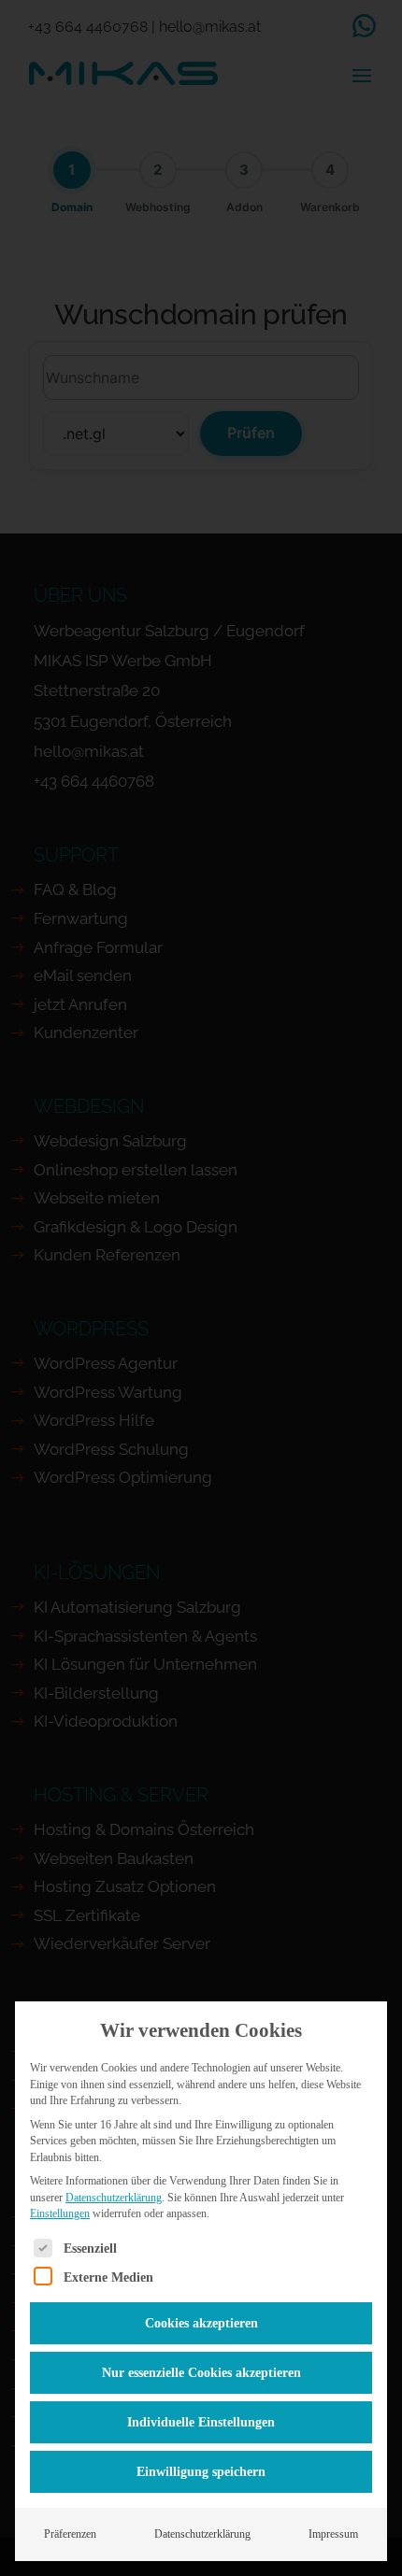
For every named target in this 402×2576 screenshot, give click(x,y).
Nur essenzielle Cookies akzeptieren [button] (201, 2373)
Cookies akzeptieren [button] (201, 2323)
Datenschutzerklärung (114, 2198)
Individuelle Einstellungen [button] (201, 2422)
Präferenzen (70, 2534)
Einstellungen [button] (60, 2213)
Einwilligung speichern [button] (201, 2472)
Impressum (333, 2534)
